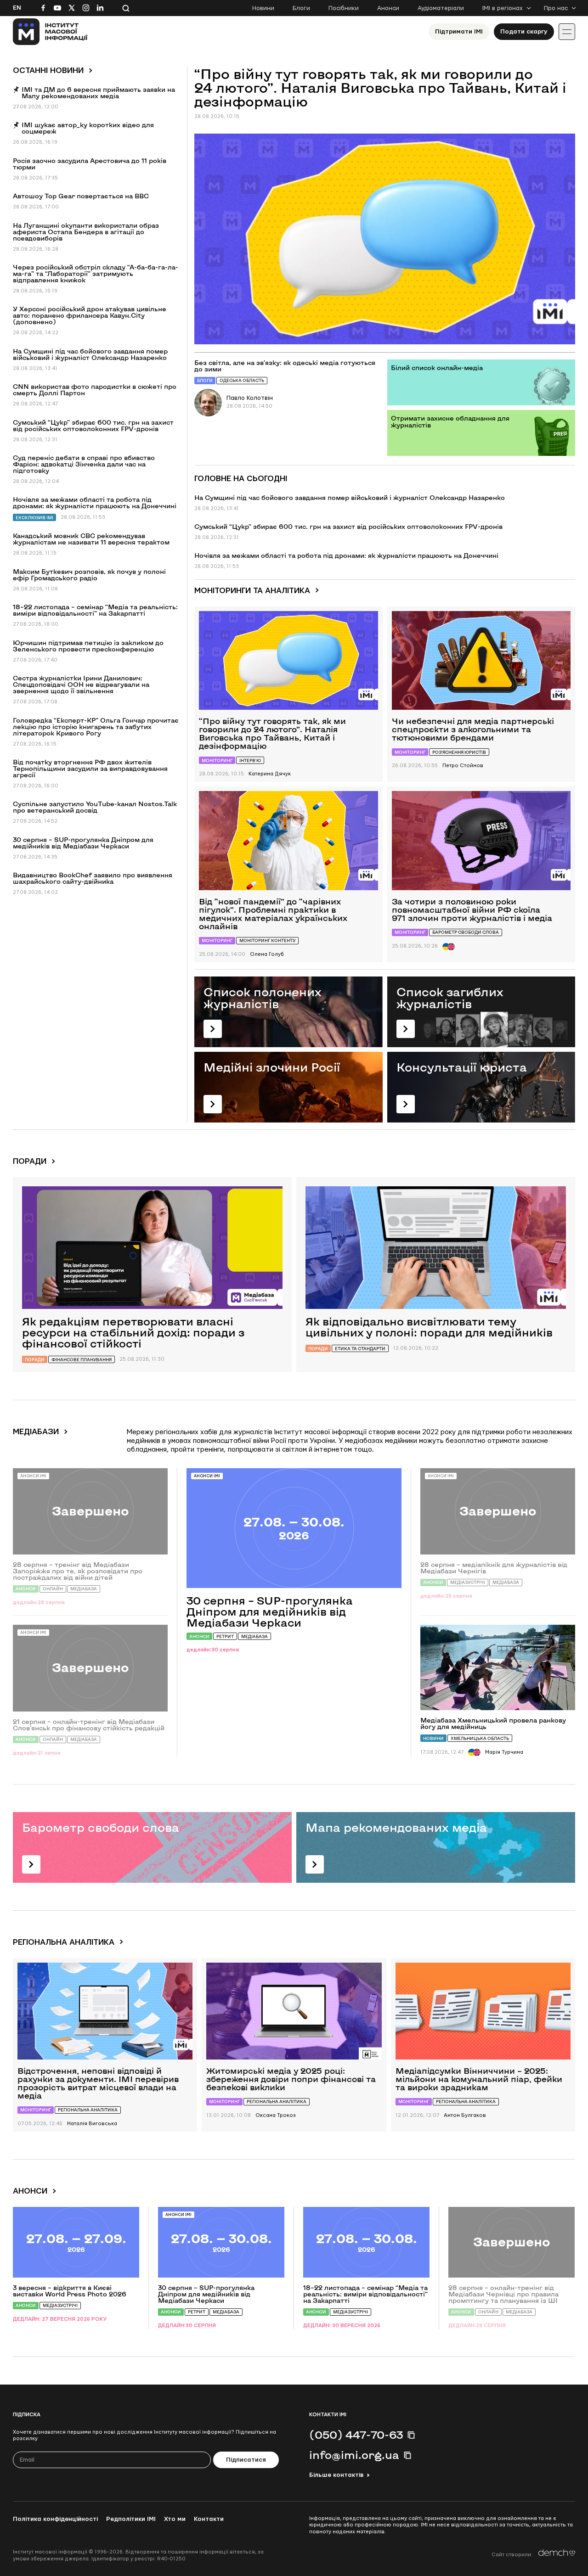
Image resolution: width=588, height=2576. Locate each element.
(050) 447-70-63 (356, 2435)
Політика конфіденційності (55, 2519)
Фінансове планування (82, 1360)
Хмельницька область (480, 1738)
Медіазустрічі (468, 1582)
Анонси (388, 8)
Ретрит (225, 1636)
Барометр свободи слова (466, 932)
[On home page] (50, 32)
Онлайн (53, 1589)
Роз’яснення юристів (459, 752)
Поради (35, 1360)
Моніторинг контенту (267, 940)
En (17, 8)
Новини (263, 8)
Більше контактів (336, 2475)
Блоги (301, 8)
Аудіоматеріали (441, 8)
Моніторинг (217, 760)
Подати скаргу (524, 32)
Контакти (209, 2519)
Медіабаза (254, 1636)
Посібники (344, 8)
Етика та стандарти (360, 1349)
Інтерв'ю (250, 760)
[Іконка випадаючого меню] (567, 32)
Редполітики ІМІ (131, 2519)
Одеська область (242, 380)
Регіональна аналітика (88, 2110)
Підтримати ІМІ (459, 32)
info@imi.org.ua (354, 2455)
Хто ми (175, 2519)
